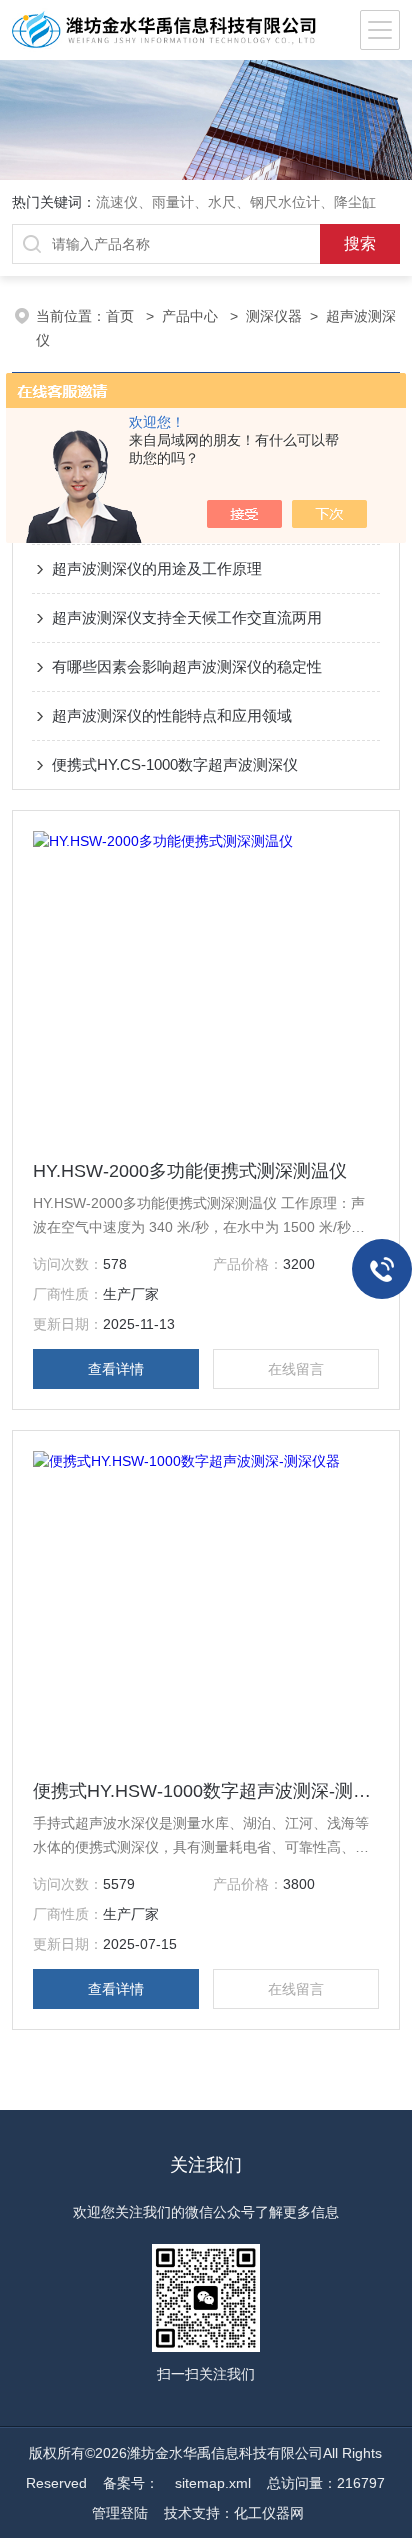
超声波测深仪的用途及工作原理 (157, 568)
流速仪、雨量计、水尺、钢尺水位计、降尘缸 (236, 202)
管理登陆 (120, 2513)
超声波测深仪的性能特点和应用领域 (172, 715)
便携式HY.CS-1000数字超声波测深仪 (175, 764)
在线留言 (296, 1369)
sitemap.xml (213, 2483)
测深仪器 (274, 316)
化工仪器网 (269, 2513)
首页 (122, 316)
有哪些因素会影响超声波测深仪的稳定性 (187, 666)
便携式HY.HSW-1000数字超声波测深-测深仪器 (205, 1791)
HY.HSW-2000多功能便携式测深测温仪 (190, 1171)
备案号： (131, 2483)
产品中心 (192, 316)
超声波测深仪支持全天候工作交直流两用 (187, 617)
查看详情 (116, 1369)
